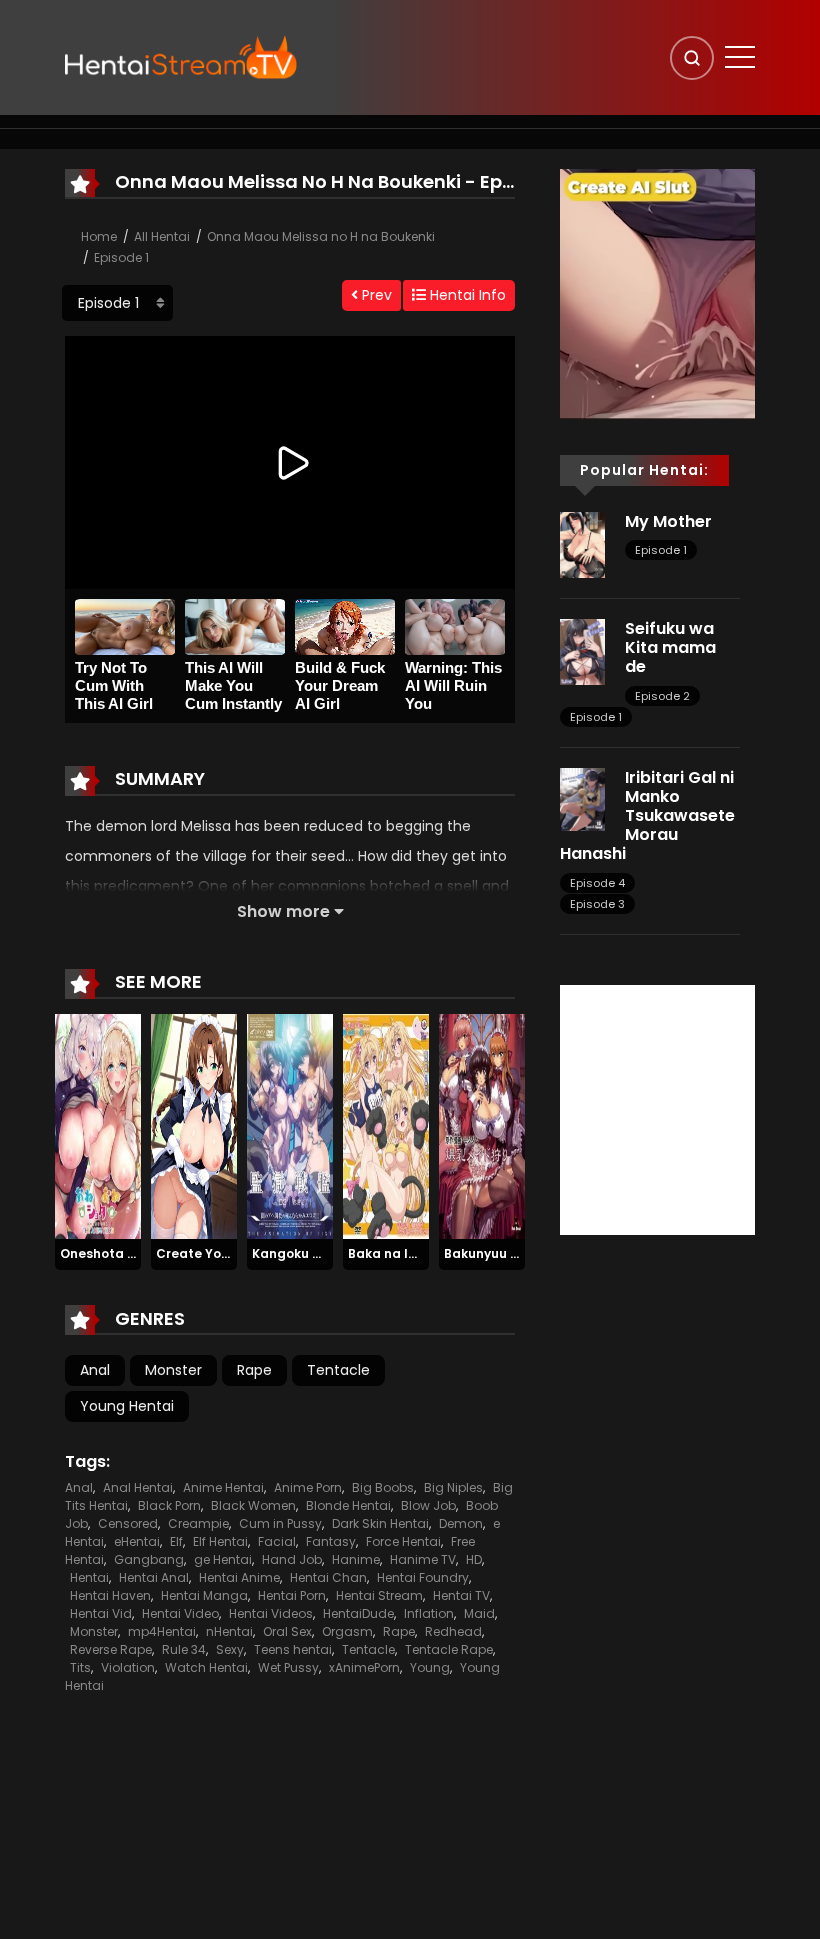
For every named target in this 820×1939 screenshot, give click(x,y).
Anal (95, 1370)
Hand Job (292, 1559)
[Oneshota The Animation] (98, 1126)
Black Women (253, 1505)
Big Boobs (383, 1487)
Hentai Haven (110, 1595)
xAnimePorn (364, 1667)
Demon (461, 1523)
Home (99, 236)
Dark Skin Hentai (380, 1523)
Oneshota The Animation (140, 1253)
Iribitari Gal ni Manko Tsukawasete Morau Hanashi (647, 816)
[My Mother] (582, 544)
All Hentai (162, 236)
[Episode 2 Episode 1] (117, 303)
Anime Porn (308, 1487)
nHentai (229, 1631)
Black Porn (169, 1505)
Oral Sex (287, 1631)
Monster (173, 1370)
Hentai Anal (154, 1577)
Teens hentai (293, 1649)
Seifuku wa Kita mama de (670, 647)
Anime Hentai (223, 1487)
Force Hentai (403, 1541)
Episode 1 (121, 257)
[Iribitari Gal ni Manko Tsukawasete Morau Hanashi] (582, 798)
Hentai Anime (239, 1577)
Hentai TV (461, 1595)
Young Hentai (127, 1406)
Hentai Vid (101, 1613)
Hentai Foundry (423, 1577)
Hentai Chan (328, 1577)
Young (430, 1667)
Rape (254, 1370)
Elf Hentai (220, 1541)
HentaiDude (358, 1613)
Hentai (89, 1577)
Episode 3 (597, 904)
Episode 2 (662, 696)
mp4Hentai (162, 1631)
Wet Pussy (288, 1667)
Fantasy (331, 1541)
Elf (176, 1541)
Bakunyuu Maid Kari (507, 1253)
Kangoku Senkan (306, 1253)
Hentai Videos (271, 1613)
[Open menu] (740, 57)
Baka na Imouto (399, 1253)
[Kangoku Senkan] (290, 1126)
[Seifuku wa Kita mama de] (582, 651)
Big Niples (453, 1487)
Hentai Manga (204, 1595)
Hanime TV (423, 1559)
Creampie (198, 1523)
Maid (479, 1613)
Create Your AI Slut (217, 1253)
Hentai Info (466, 295)
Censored (128, 1523)
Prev (375, 295)
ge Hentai (223, 1559)
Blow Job (428, 1505)
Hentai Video (180, 1613)
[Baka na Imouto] (386, 1126)
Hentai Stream (379, 1595)
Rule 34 (184, 1649)
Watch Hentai (206, 1667)
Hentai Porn (292, 1595)
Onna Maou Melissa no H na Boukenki (321, 236)
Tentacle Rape (449, 1649)
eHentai (137, 1541)
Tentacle (338, 1370)
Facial (277, 1541)
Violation (128, 1667)
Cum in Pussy (280, 1523)
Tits (80, 1667)
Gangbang (149, 1559)
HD (474, 1559)
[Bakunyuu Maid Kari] (482, 1126)
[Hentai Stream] (181, 57)
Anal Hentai (138, 1487)
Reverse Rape (111, 1649)
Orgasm (347, 1631)
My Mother (668, 521)
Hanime (356, 1559)
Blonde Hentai (348, 1505)
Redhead (453, 1631)
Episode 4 (597, 883)
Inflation (429, 1613)
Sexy (230, 1649)
